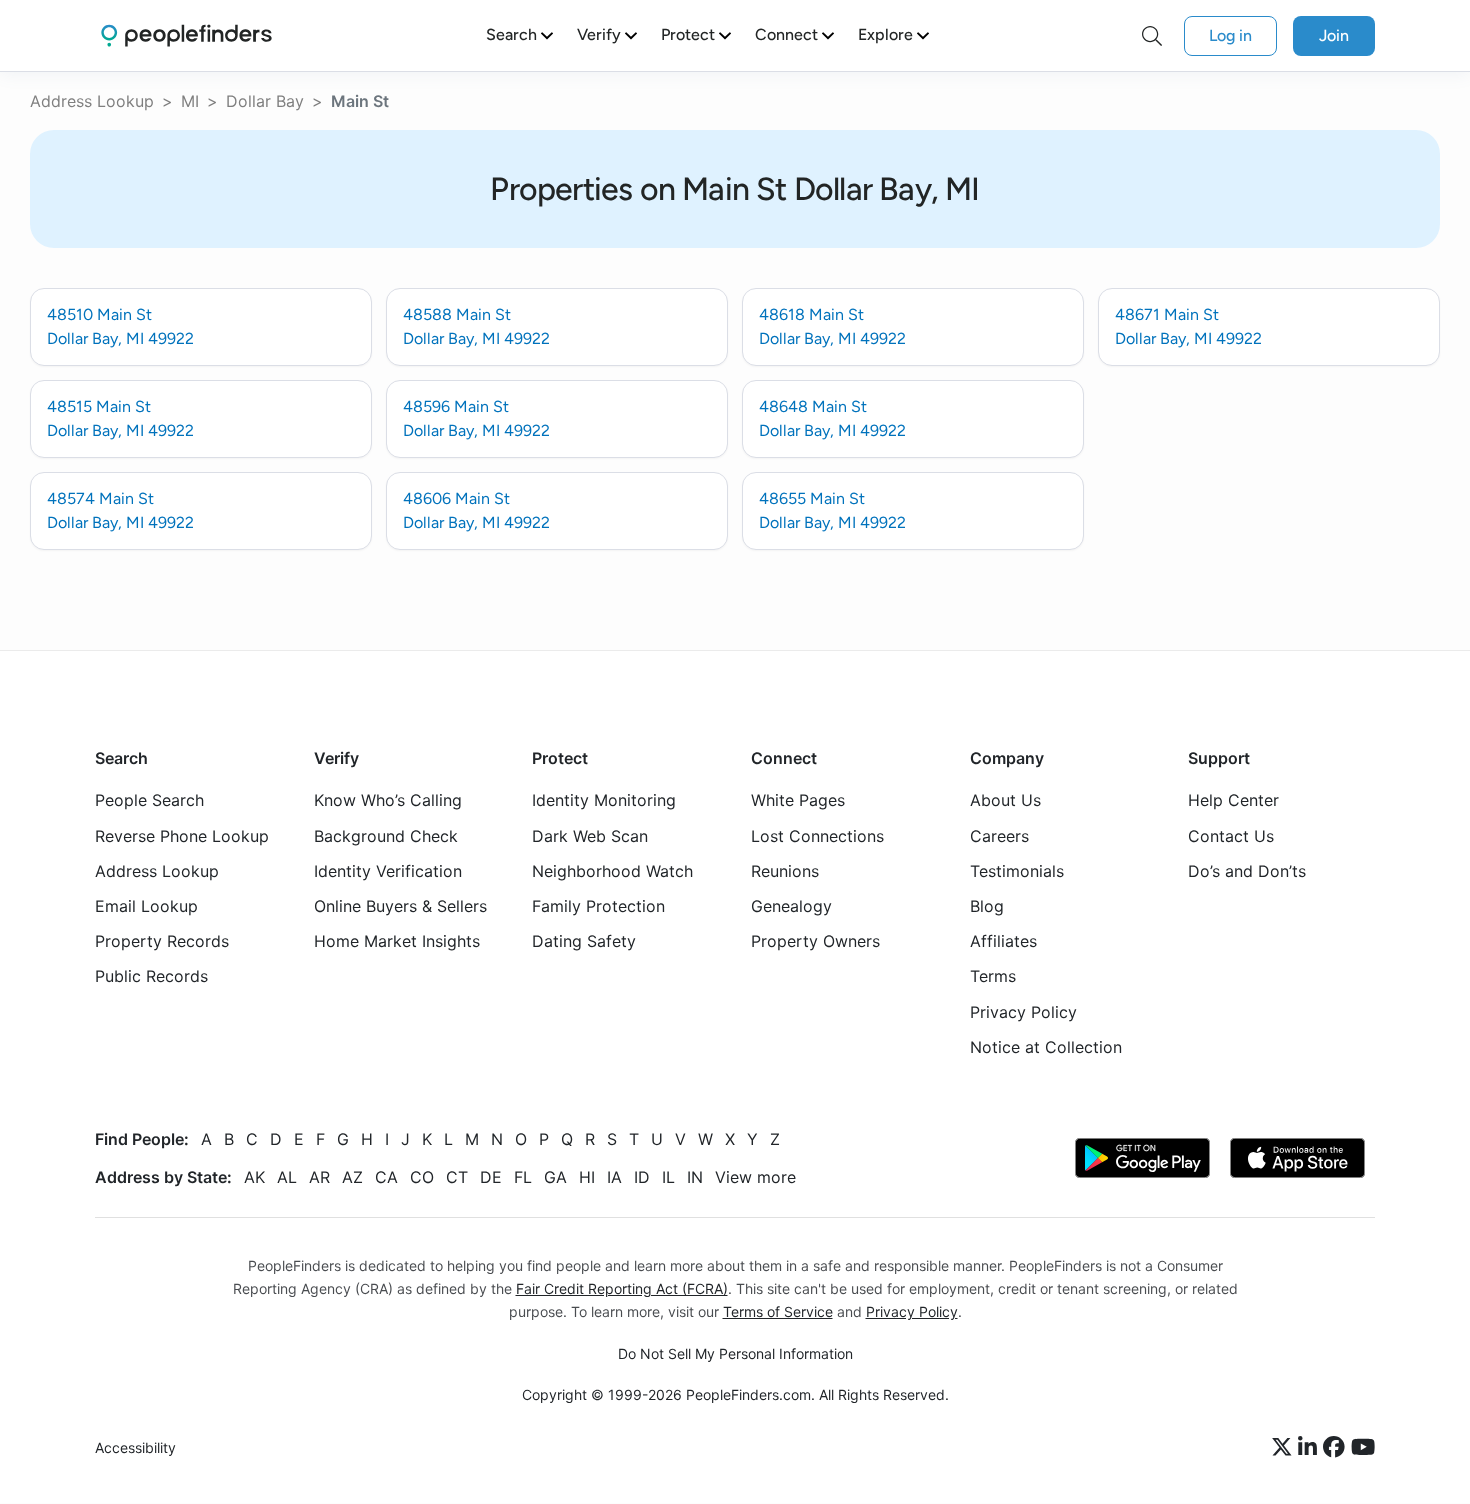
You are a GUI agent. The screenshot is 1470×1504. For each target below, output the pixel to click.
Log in (1230, 35)
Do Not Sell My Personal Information (735, 1354)
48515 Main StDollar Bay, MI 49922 (120, 418)
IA (614, 1177)
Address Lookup (92, 101)
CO (422, 1177)
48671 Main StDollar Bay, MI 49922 (1188, 326)
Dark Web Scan (590, 836)
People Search (149, 801)
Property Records (162, 942)
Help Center (1233, 801)
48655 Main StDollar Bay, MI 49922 (832, 510)
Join (1334, 35)
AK (254, 1177)
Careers (999, 836)
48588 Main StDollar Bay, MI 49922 (476, 326)
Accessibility (135, 1448)
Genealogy (791, 906)
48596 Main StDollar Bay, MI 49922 (476, 418)
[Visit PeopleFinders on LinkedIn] (1310, 1449)
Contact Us (1231, 836)
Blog (987, 906)
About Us (1005, 801)
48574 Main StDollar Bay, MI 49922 (120, 510)
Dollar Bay (265, 101)
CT (457, 1177)
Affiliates (1003, 942)
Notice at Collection (1046, 1047)
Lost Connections (817, 836)
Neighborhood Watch (612, 871)
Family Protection (598, 906)
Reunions (785, 871)
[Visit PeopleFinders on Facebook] (1337, 1449)
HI (587, 1177)
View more (755, 1177)
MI (190, 101)
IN (695, 1177)
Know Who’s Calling (388, 801)
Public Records (151, 977)
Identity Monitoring (604, 801)
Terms (993, 977)
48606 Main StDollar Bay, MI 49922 (476, 510)
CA (386, 1177)
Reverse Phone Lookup (182, 836)
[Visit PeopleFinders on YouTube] (1363, 1449)
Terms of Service (778, 1311)
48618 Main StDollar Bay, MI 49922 (832, 326)
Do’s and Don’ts (1247, 871)
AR (319, 1177)
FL (523, 1177)
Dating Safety (584, 942)
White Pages (798, 801)
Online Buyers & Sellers (400, 906)
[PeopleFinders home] (186, 35)
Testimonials (1017, 871)
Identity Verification (388, 871)
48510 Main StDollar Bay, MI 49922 (120, 326)
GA (555, 1177)
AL (287, 1177)
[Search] (1152, 36)
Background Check (386, 836)
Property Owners (815, 942)
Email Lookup (146, 906)
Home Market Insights (397, 942)
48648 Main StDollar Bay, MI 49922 (832, 418)
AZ (352, 1177)
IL (668, 1177)
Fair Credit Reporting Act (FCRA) (622, 1288)
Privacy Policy (1023, 1012)
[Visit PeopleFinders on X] (1285, 1449)
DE (491, 1177)
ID (642, 1177)
